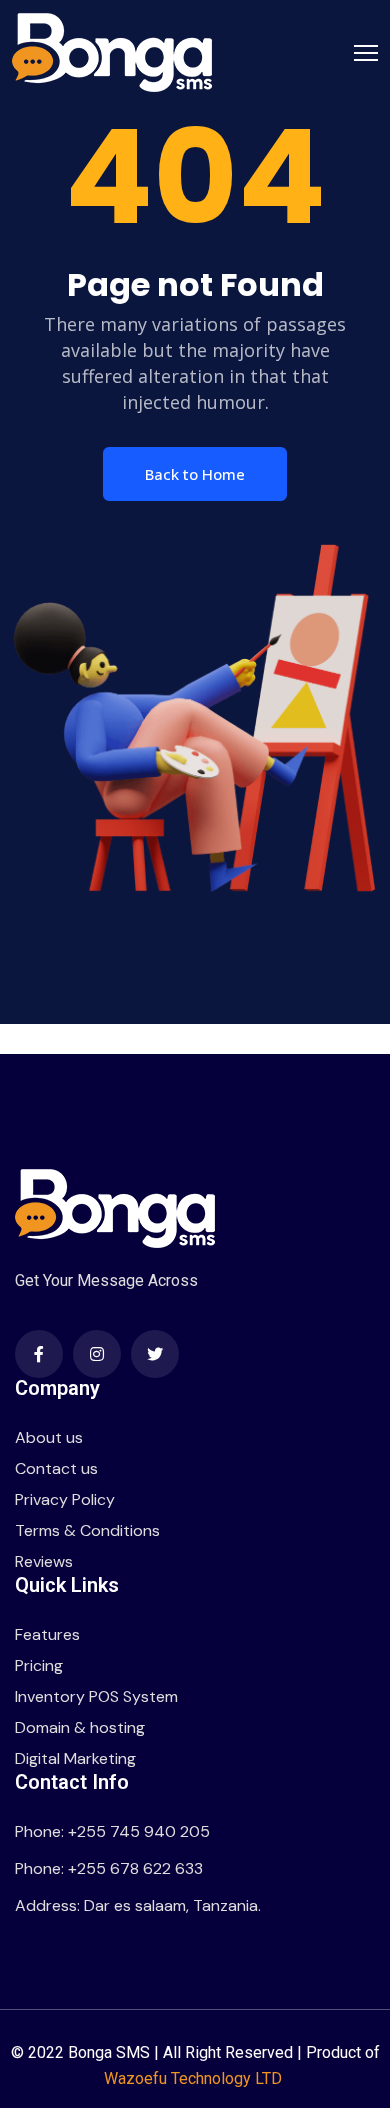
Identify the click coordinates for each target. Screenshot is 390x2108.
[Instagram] (97, 1354)
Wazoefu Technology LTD (195, 2078)
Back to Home (195, 474)
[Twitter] (155, 1354)
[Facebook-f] (39, 1354)
